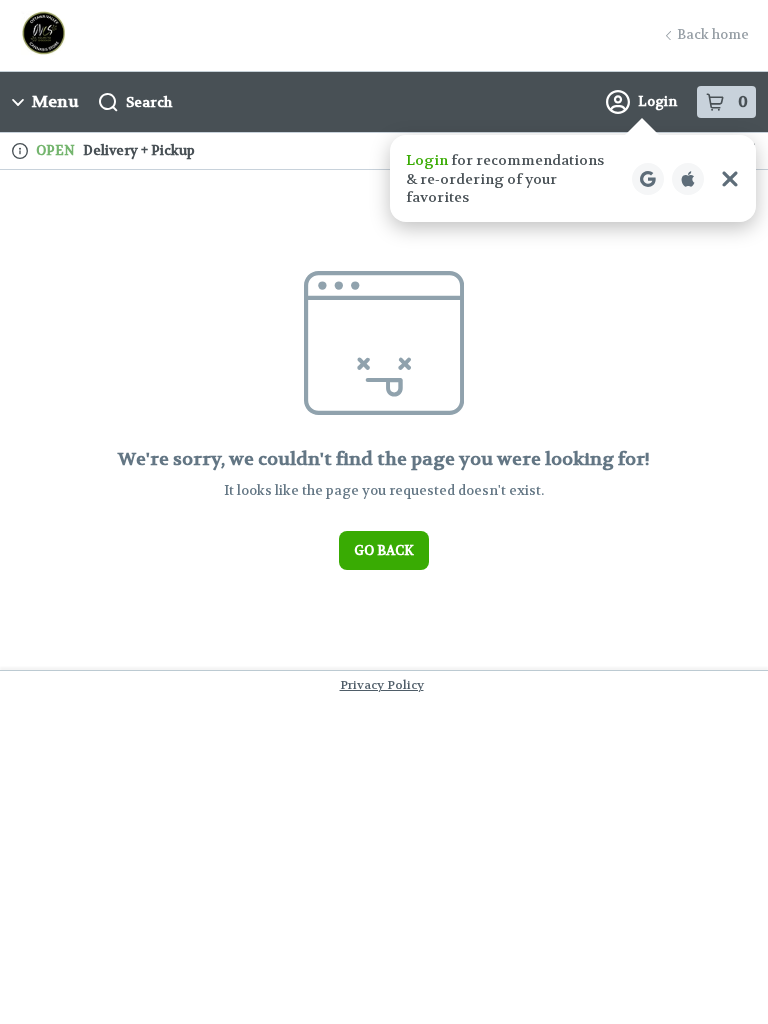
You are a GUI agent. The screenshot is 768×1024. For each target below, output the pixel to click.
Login (657, 101)
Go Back (384, 550)
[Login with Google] (648, 179)
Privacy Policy (382, 685)
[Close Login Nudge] (730, 179)
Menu (55, 101)
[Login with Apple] (688, 179)
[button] (573, 178)
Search (149, 102)
